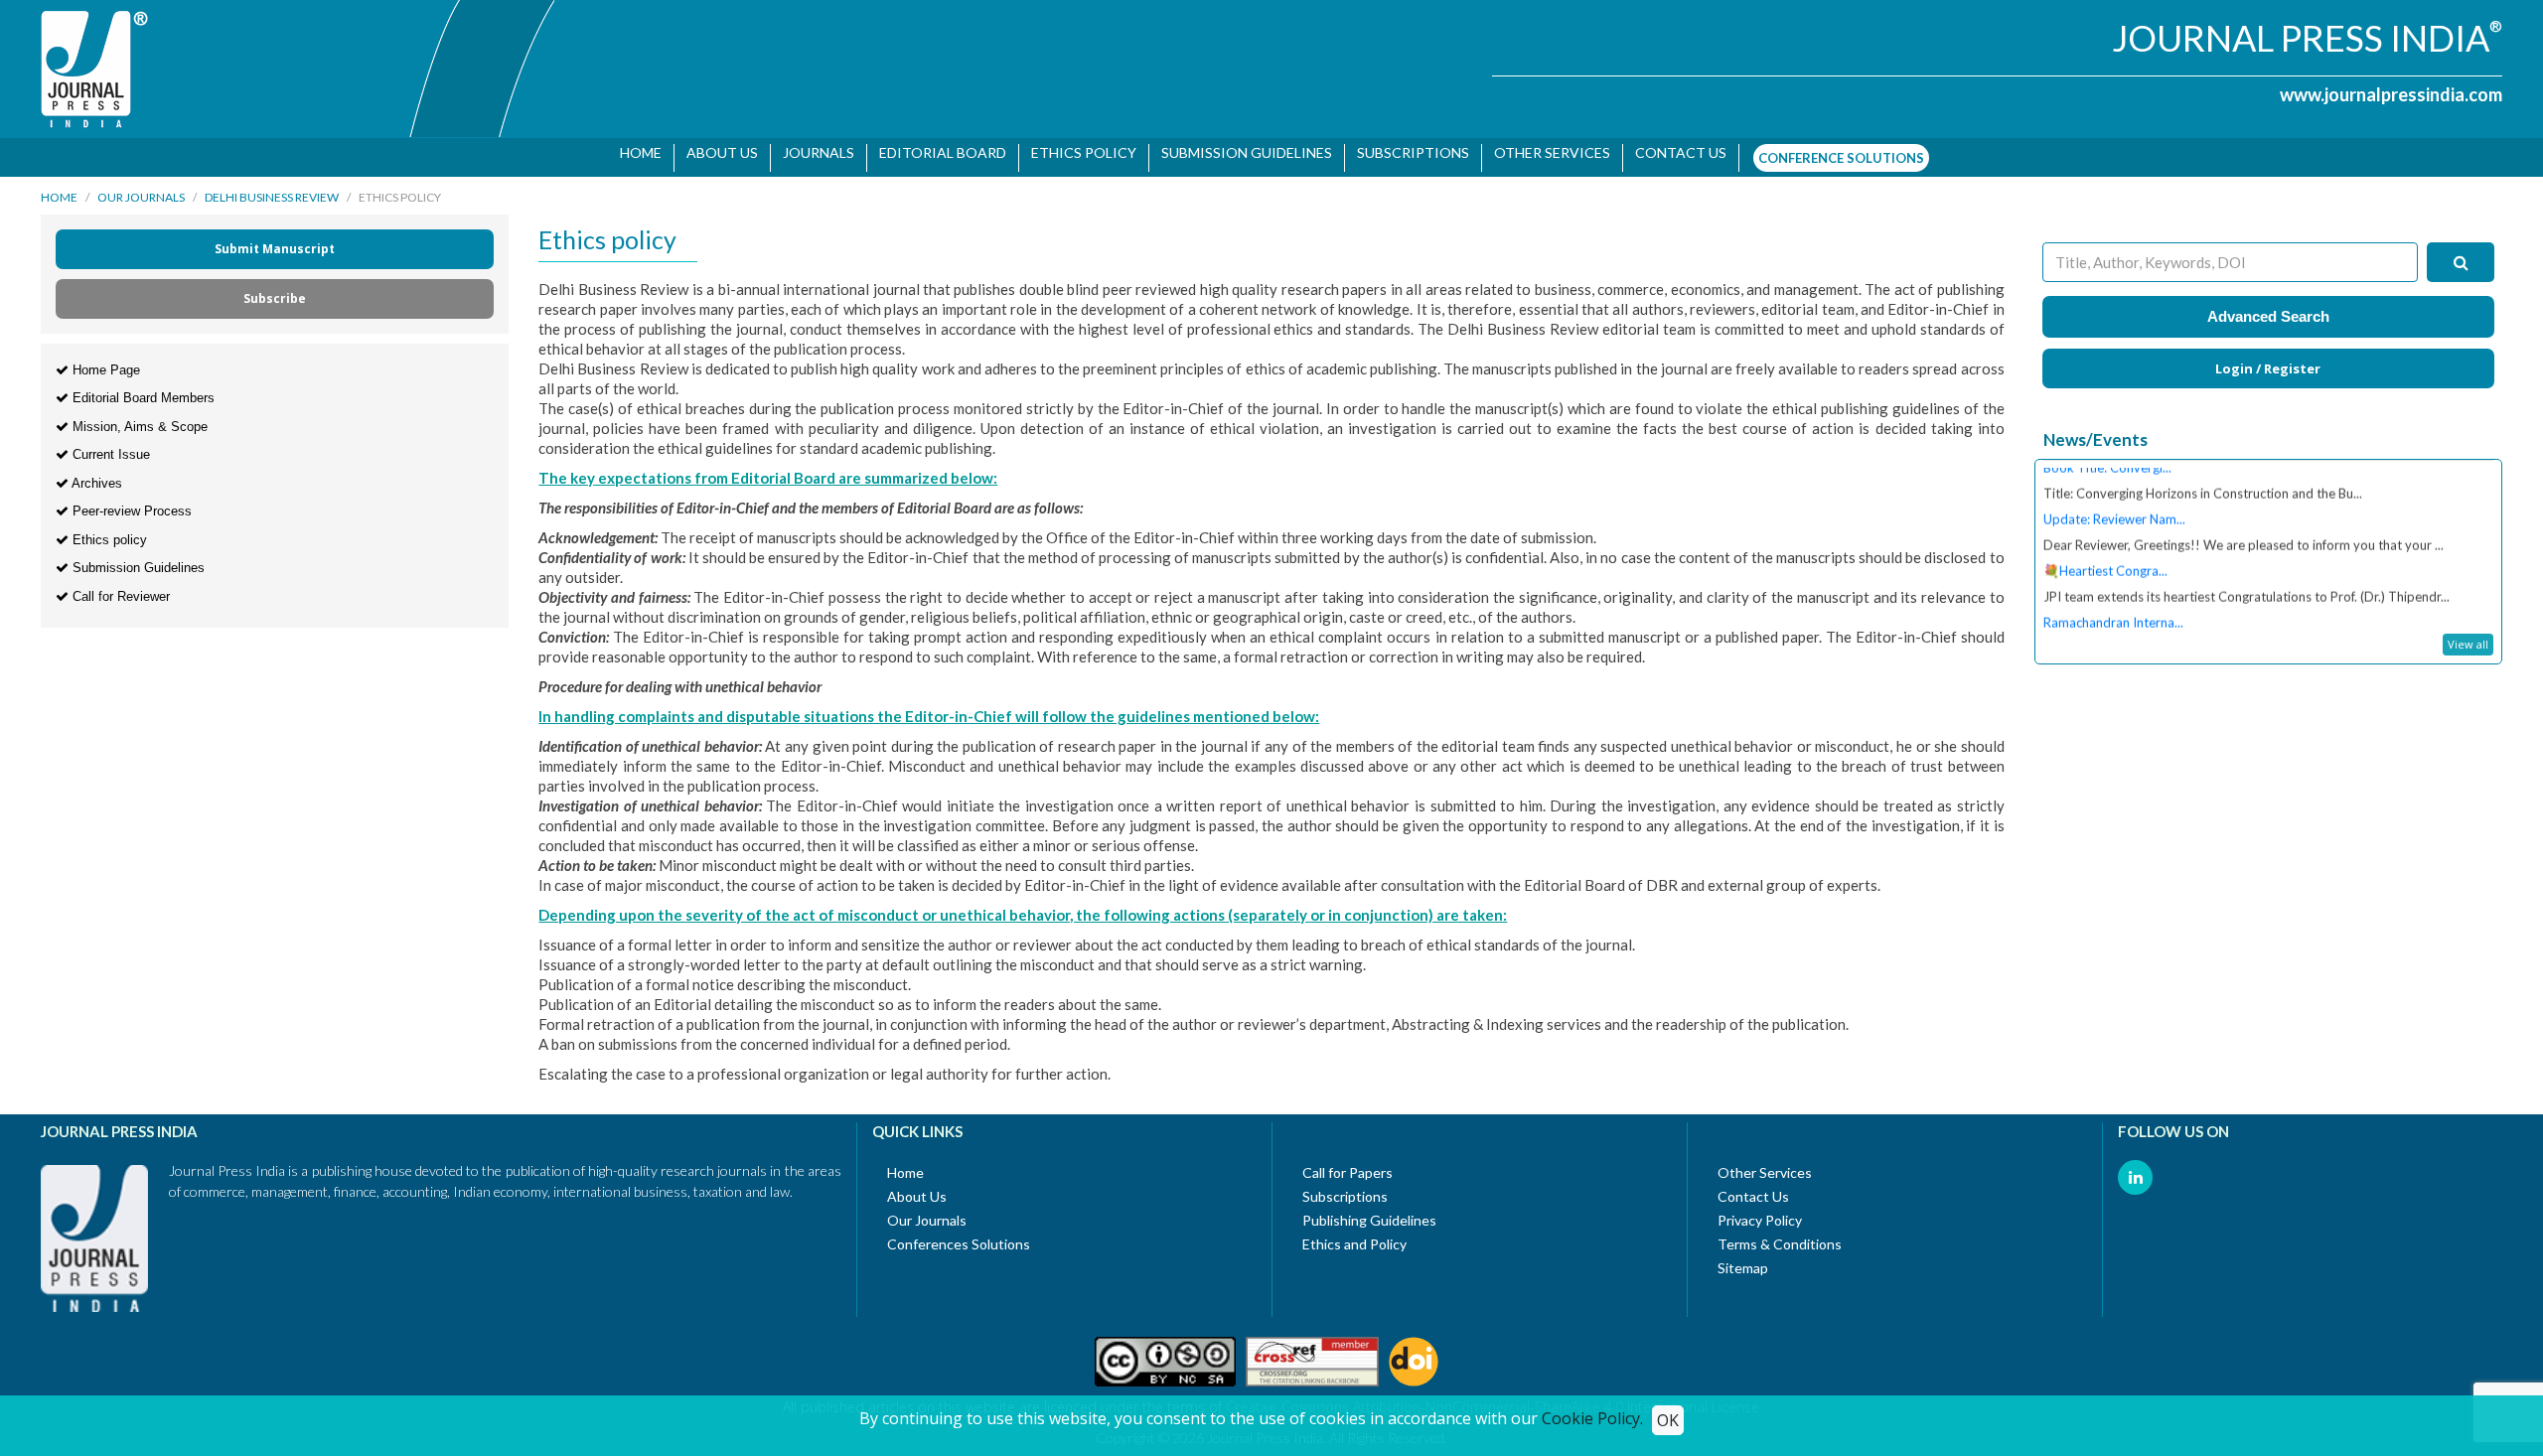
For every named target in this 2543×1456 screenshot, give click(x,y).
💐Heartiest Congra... (2105, 536)
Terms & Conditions (1780, 1234)
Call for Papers (1347, 1163)
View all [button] (2468, 634)
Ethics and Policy (1354, 1234)
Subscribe (275, 289)
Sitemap (1743, 1258)
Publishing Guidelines (1369, 1210)
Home (633, 152)
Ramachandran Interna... (2113, 588)
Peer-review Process (130, 502)
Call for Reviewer (119, 586)
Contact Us (1753, 1186)
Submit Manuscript (275, 239)
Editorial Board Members (142, 389)
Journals (811, 152)
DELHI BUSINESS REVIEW (272, 187)
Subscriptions (1405, 152)
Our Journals (141, 187)
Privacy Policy (1760, 1210)
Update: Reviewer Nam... (2114, 485)
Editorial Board (935, 152)
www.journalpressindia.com (2391, 94)
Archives (95, 473)
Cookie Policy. (1592, 1418)
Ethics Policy (1076, 152)
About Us (714, 152)
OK (1668, 1420)
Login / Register (2268, 360)
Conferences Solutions (959, 1234)
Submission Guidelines (1239, 152)
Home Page (104, 360)
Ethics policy (108, 530)
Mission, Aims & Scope (138, 417)
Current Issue (109, 445)
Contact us (1673, 152)
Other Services (1544, 152)
